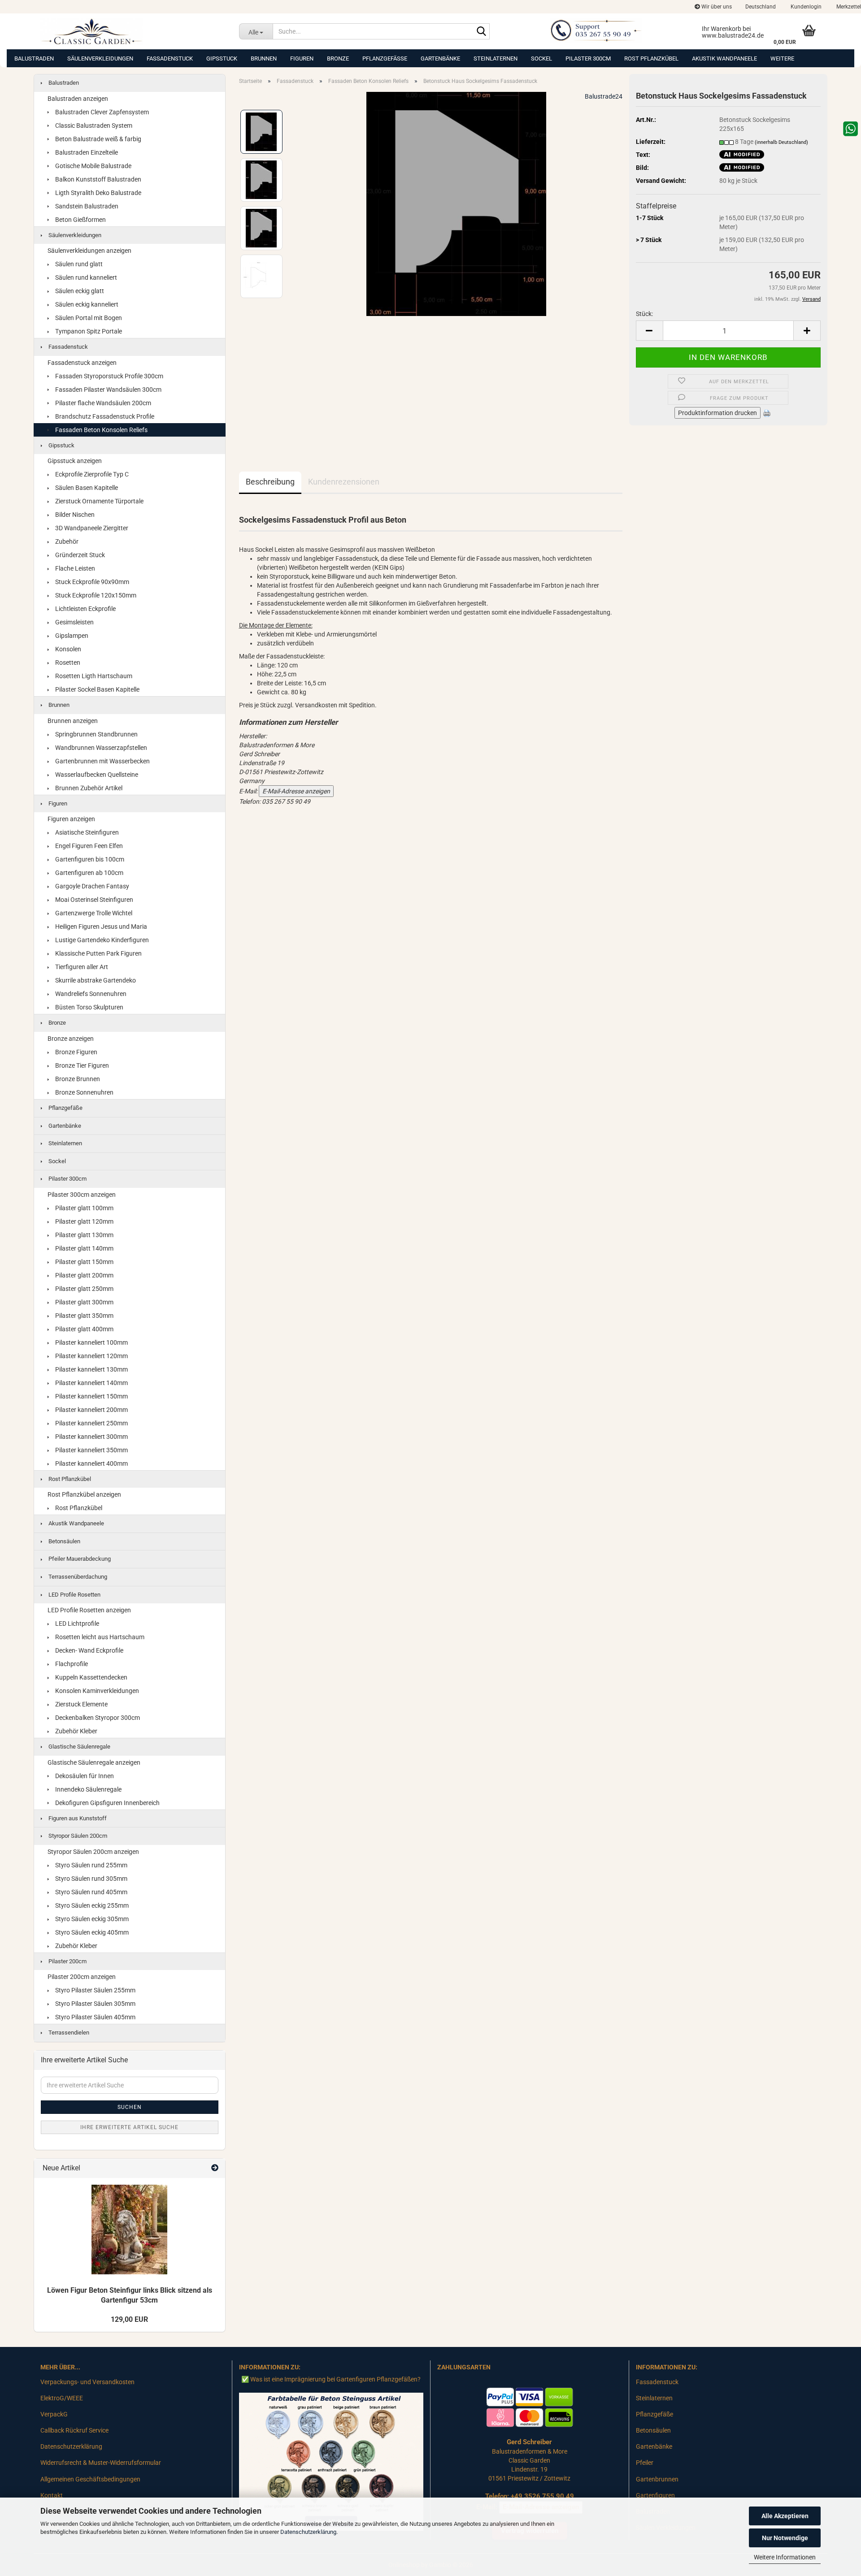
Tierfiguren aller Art (81, 967)
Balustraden (34, 58)
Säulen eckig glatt (79, 291)
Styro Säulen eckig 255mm (91, 1905)
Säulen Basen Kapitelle (86, 488)
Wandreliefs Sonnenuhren (90, 994)
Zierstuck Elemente (81, 1704)
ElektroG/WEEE (62, 2398)
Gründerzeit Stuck (79, 555)
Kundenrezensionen (344, 482)
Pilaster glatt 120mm (84, 1221)
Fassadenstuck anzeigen (82, 363)
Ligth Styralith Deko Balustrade (98, 193)
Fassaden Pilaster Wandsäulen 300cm (108, 390)
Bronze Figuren (76, 1052)
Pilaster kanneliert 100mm (91, 1342)
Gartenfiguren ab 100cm (89, 873)
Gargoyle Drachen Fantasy (91, 886)
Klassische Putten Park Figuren (98, 953)
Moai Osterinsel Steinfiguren (93, 900)
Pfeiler (645, 2463)
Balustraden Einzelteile (86, 152)
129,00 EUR (129, 2319)
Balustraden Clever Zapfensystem (101, 112)
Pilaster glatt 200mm (84, 1275)
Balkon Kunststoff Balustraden (98, 179)
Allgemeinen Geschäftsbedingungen (90, 2479)
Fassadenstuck (170, 58)
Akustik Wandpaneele (724, 58)
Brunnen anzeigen (73, 721)
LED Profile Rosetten (74, 1595)
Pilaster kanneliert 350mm (91, 1450)
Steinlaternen (496, 58)
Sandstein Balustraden (86, 206)
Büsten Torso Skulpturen (89, 1007)
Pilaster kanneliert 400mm (91, 1463)
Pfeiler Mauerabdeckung (79, 1559)
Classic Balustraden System (93, 126)
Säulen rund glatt (78, 264)
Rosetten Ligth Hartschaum (93, 676)
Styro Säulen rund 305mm (91, 1879)
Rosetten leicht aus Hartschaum (99, 1637)
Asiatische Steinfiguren (86, 832)
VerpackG (54, 2414)
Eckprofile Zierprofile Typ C (91, 474)
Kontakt (52, 2495)
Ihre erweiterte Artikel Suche (129, 2127)
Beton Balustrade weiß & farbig (98, 139)
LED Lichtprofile (76, 1624)
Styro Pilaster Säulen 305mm (95, 2004)
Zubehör (66, 541)
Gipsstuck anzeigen (75, 461)
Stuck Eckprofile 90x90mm (91, 582)
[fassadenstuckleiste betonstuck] (457, 203)
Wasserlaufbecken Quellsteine (96, 775)
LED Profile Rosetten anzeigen (89, 1610)
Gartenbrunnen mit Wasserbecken (102, 761)
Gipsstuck (222, 58)
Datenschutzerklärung (308, 2532)
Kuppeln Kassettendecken (91, 1677)
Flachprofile (71, 1664)
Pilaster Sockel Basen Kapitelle (97, 689)
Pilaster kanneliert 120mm (91, 1356)
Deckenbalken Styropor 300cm (97, 1718)
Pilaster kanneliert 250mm (91, 1423)
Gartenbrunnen (657, 2479)
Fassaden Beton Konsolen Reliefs (101, 430)
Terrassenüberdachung (77, 1577)
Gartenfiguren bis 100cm (89, 859)
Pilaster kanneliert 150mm (91, 1396)
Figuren (302, 58)
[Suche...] (481, 32)
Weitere (782, 58)
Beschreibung (270, 482)
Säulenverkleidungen (100, 58)
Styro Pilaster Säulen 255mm (95, 1990)
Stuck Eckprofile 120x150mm (95, 595)
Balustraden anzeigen (78, 99)
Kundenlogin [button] (805, 7)
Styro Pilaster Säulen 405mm (95, 2017)
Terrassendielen (68, 2033)
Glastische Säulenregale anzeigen (94, 1762)
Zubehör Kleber (76, 1731)
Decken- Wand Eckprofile (89, 1650)
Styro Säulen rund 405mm (91, 1892)
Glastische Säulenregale (79, 1747)
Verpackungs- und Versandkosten (87, 2382)
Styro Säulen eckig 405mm (91, 1932)
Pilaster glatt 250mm (84, 1289)
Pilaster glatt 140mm (84, 1248)
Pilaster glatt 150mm (84, 1262)
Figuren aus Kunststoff (77, 1818)
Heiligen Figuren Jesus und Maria (100, 926)
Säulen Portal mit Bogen (88, 318)
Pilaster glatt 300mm (84, 1302)
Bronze (338, 58)
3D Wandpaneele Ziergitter (91, 528)
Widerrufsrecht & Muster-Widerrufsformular (101, 2463)
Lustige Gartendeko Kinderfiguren (101, 940)
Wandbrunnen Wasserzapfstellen (100, 748)
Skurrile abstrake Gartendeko (95, 980)
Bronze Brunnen (77, 1079)
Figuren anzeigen (71, 819)
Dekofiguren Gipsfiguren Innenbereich (107, 1803)
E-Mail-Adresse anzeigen (296, 791)
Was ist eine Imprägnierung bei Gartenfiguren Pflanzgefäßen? (335, 2379)
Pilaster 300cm (588, 58)
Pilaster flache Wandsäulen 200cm (102, 403)
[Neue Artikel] (215, 2168)
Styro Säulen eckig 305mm (91, 1919)
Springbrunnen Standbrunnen (96, 734)
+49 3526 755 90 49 (542, 2496)
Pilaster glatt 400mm (84, 1329)
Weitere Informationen (785, 2557)
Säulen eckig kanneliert (86, 304)
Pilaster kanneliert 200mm (91, 1410)
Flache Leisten (74, 568)
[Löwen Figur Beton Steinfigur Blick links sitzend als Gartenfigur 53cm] (129, 2230)
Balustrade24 (604, 96)
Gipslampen (71, 636)
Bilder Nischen (74, 515)
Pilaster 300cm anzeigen (82, 1195)
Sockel (541, 58)
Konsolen (67, 649)
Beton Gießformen (80, 220)
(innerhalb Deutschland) (781, 142)
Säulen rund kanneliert (85, 277)
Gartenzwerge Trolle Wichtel (93, 913)
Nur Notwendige (785, 2538)
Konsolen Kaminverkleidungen (96, 1691)
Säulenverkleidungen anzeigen (89, 251)
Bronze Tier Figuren (81, 1065)
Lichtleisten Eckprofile (85, 609)
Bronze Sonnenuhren (84, 1092)
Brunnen (264, 58)
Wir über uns (716, 7)
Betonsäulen (64, 1541)
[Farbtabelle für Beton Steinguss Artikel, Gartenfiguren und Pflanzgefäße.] (331, 2461)
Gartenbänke (440, 58)
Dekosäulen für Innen (84, 1776)
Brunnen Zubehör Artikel (88, 788)
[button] (761, 7)
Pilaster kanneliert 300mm (91, 1437)
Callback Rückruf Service (74, 2430)
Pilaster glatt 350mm (84, 1316)
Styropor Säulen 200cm (77, 1836)
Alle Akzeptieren (785, 2516)
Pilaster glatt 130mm (84, 1235)
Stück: (644, 314)
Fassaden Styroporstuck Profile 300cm (109, 376)
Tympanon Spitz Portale (88, 331)
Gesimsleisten (74, 622)
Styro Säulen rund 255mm (91, 1865)
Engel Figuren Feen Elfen (88, 846)
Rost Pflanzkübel (651, 58)
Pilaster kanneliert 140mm (91, 1383)
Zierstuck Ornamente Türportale (99, 501)
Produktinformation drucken (717, 413)
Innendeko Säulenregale (88, 1789)
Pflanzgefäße (385, 58)
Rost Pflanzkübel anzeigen (84, 1494)
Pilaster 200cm (67, 1961)
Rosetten (67, 662)
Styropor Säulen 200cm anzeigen (93, 1852)
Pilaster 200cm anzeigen (82, 1977)
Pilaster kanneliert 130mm (91, 1369)
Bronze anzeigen (71, 1039)
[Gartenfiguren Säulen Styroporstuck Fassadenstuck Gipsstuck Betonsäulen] (133, 31)
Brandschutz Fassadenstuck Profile (104, 416)
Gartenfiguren (655, 2495)
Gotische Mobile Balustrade (93, 166)
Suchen (130, 2107)
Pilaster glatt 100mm (84, 1208)
